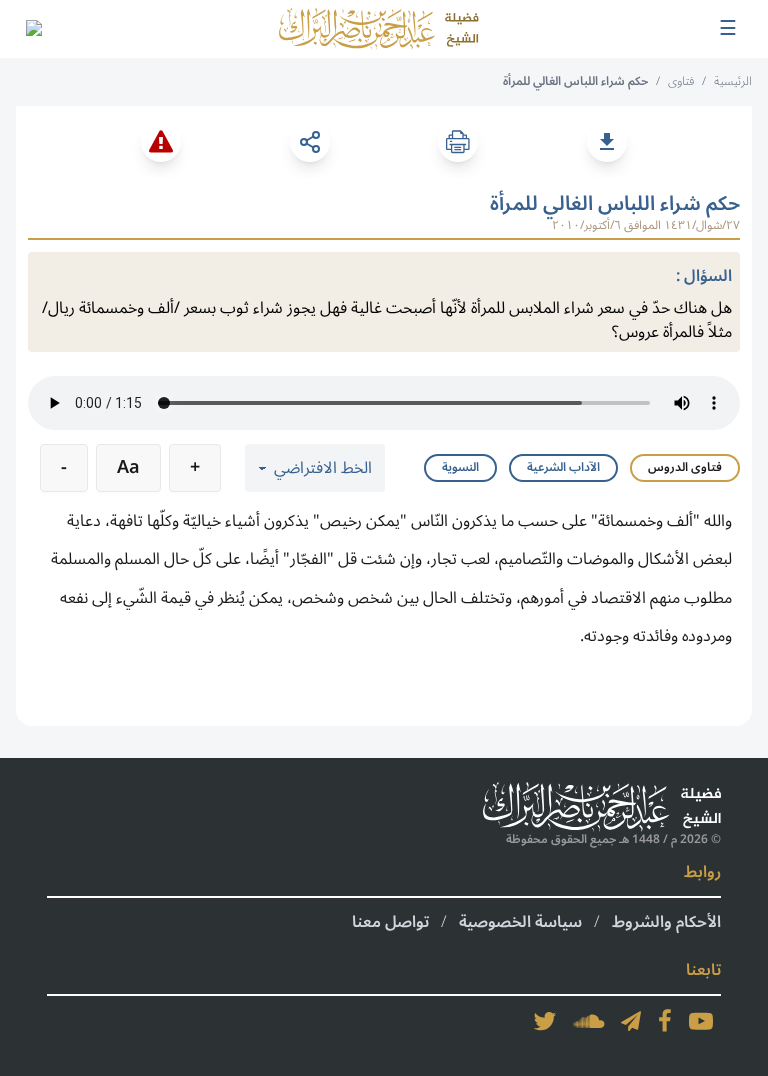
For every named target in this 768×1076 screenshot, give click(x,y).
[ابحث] (33, 29)
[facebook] (665, 1021)
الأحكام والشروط (666, 922)
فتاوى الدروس (685, 467)
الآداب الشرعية (563, 467)
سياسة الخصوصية (520, 922)
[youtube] (701, 1021)
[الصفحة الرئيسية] (379, 29)
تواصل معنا (390, 922)
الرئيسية (733, 81)
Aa (128, 467)
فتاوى (681, 81)
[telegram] (631, 1021)
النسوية (460, 467)
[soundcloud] (589, 1021)
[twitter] (545, 1021)
